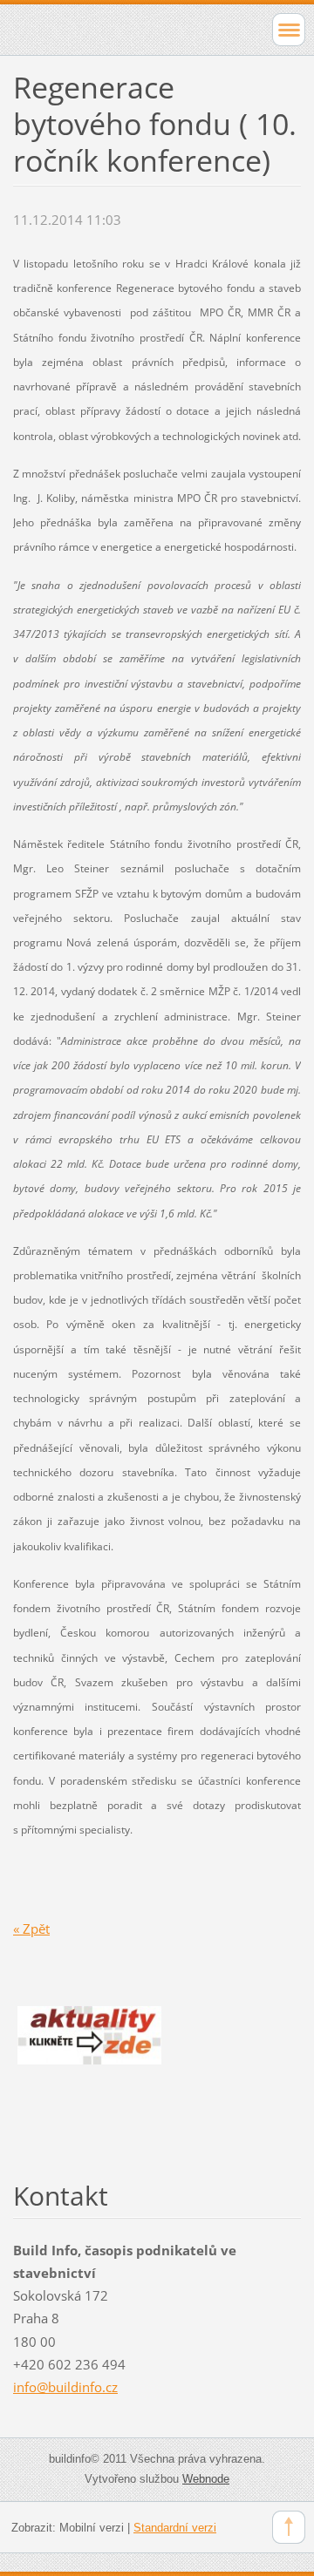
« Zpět (31, 1929)
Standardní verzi (175, 2528)
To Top (289, 2527)
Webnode (206, 2479)
